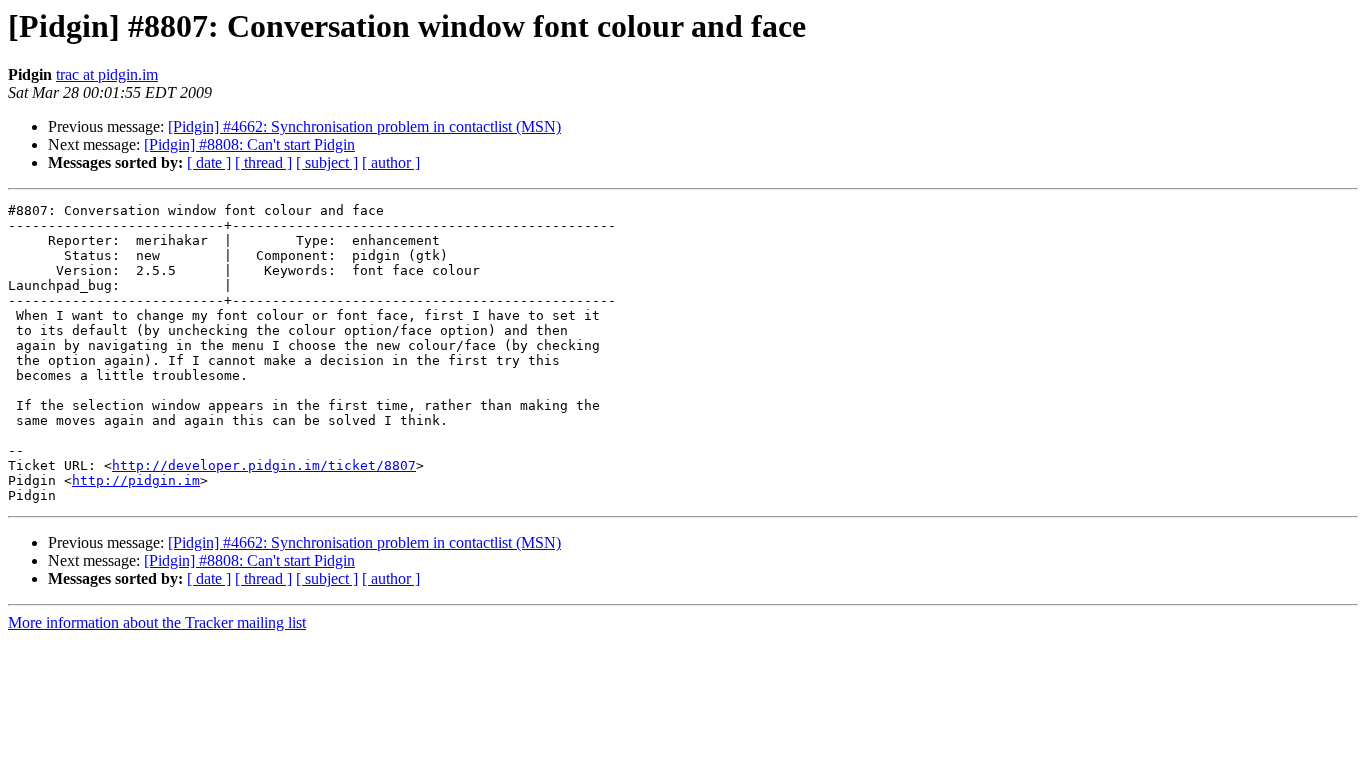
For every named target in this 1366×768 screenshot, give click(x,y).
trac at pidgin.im (107, 74)
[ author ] (391, 162)
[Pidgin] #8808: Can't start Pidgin (249, 144)
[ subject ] (327, 162)
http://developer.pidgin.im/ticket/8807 (264, 465)
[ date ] (209, 162)
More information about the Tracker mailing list (157, 622)
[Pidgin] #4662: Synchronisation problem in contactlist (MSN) (364, 126)
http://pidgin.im (136, 480)
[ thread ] (263, 162)
